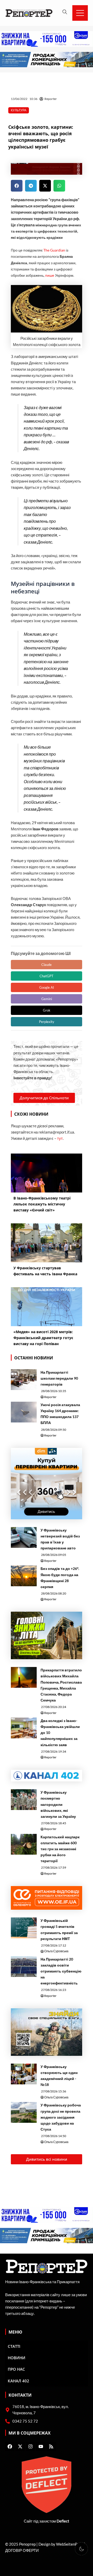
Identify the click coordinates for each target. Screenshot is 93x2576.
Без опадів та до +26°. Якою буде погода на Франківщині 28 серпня (60, 1577)
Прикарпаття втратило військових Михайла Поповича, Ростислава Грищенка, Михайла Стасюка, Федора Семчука (61, 1685)
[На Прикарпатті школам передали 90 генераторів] (24, 1380)
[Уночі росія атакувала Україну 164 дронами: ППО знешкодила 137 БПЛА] (24, 1412)
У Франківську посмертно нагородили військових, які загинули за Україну (58, 1804)
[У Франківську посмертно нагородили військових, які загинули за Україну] (24, 1800)
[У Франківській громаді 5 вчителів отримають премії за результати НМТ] (24, 1928)
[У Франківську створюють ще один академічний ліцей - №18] (24, 2074)
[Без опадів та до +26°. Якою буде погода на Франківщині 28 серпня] (24, 1576)
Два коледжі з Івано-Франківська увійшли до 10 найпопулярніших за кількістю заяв (60, 1733)
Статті (14, 2346)
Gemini (47, 999)
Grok (47, 1010)
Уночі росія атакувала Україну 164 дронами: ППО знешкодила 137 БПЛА (60, 1414)
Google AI (47, 987)
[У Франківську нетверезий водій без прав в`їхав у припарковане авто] (24, 1537)
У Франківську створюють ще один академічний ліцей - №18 (59, 2076)
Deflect (63, 2521)
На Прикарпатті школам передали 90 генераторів (59, 1378)
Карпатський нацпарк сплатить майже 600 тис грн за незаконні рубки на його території (60, 1849)
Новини (17, 2358)
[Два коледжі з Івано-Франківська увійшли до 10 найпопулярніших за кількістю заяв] (24, 1728)
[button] (17, 186)
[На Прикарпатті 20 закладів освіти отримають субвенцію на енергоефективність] (24, 1967)
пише (50, 275)
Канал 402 (18, 2381)
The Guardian (54, 250)
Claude (47, 965)
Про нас (16, 2369)
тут (60, 1138)
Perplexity (47, 1022)
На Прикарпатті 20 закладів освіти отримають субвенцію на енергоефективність (61, 1971)
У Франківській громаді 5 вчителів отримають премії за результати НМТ (59, 1929)
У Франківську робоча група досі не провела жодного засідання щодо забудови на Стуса (61, 2117)
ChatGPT (47, 976)
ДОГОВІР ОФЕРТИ (22, 2550)
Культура (19, 110)
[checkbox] (81, 2549)
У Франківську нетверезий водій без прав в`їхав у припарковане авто (60, 1539)
